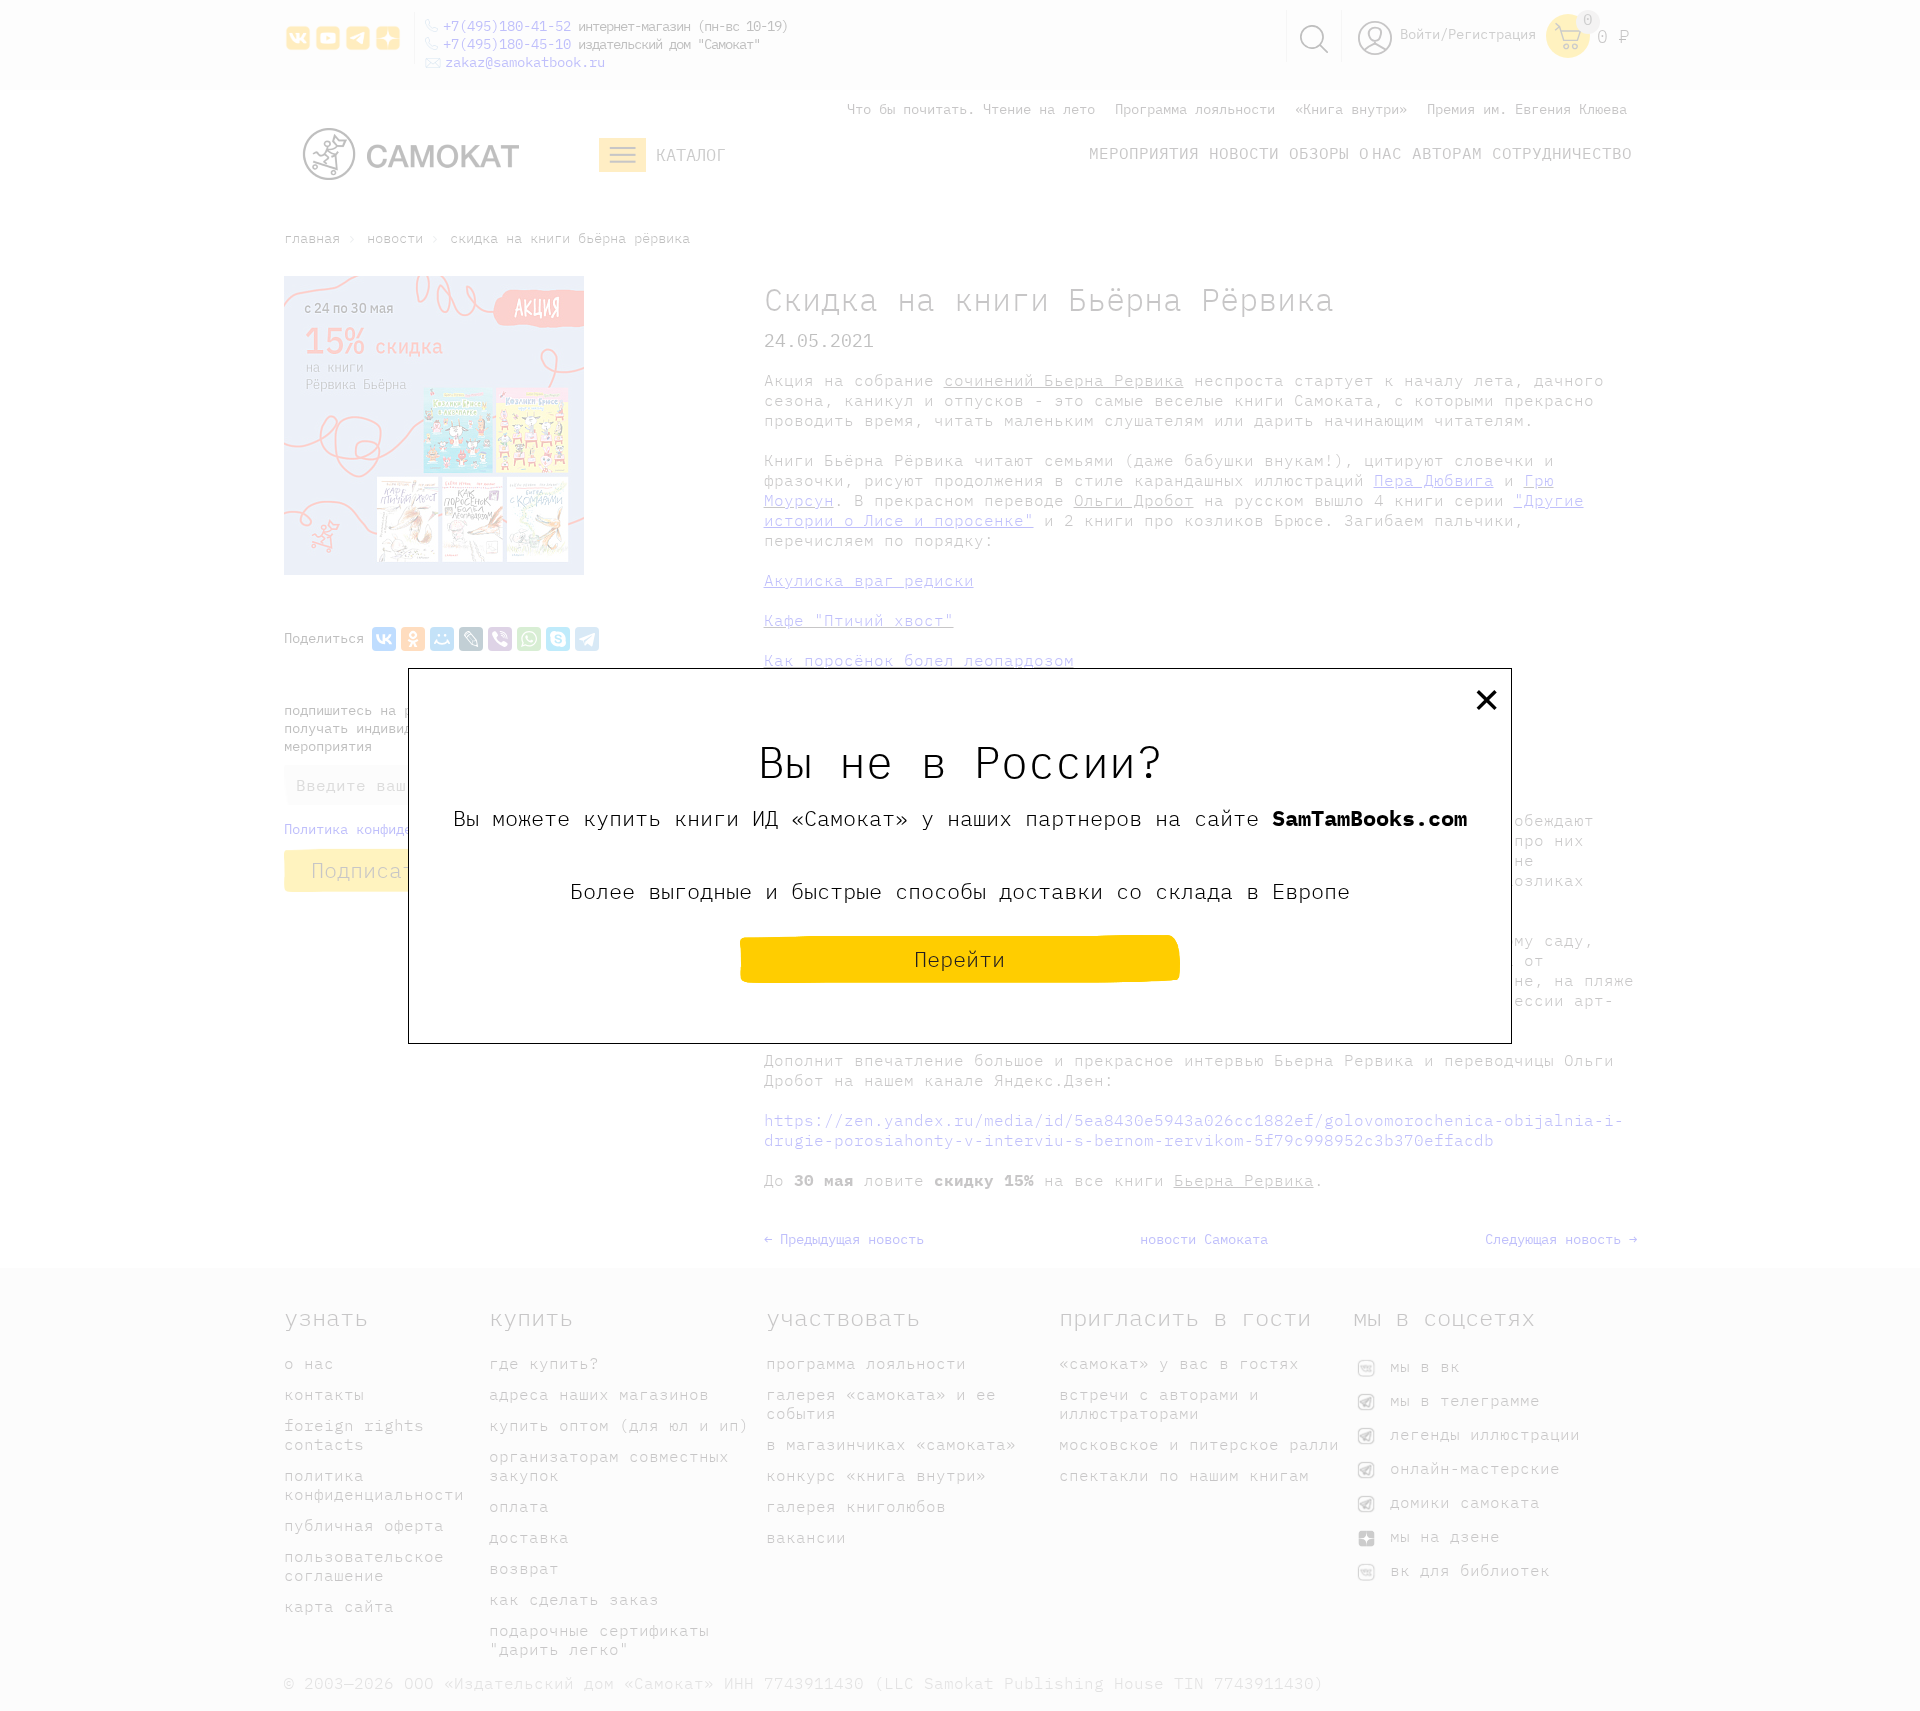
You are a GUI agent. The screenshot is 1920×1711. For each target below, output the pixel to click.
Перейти (959, 958)
